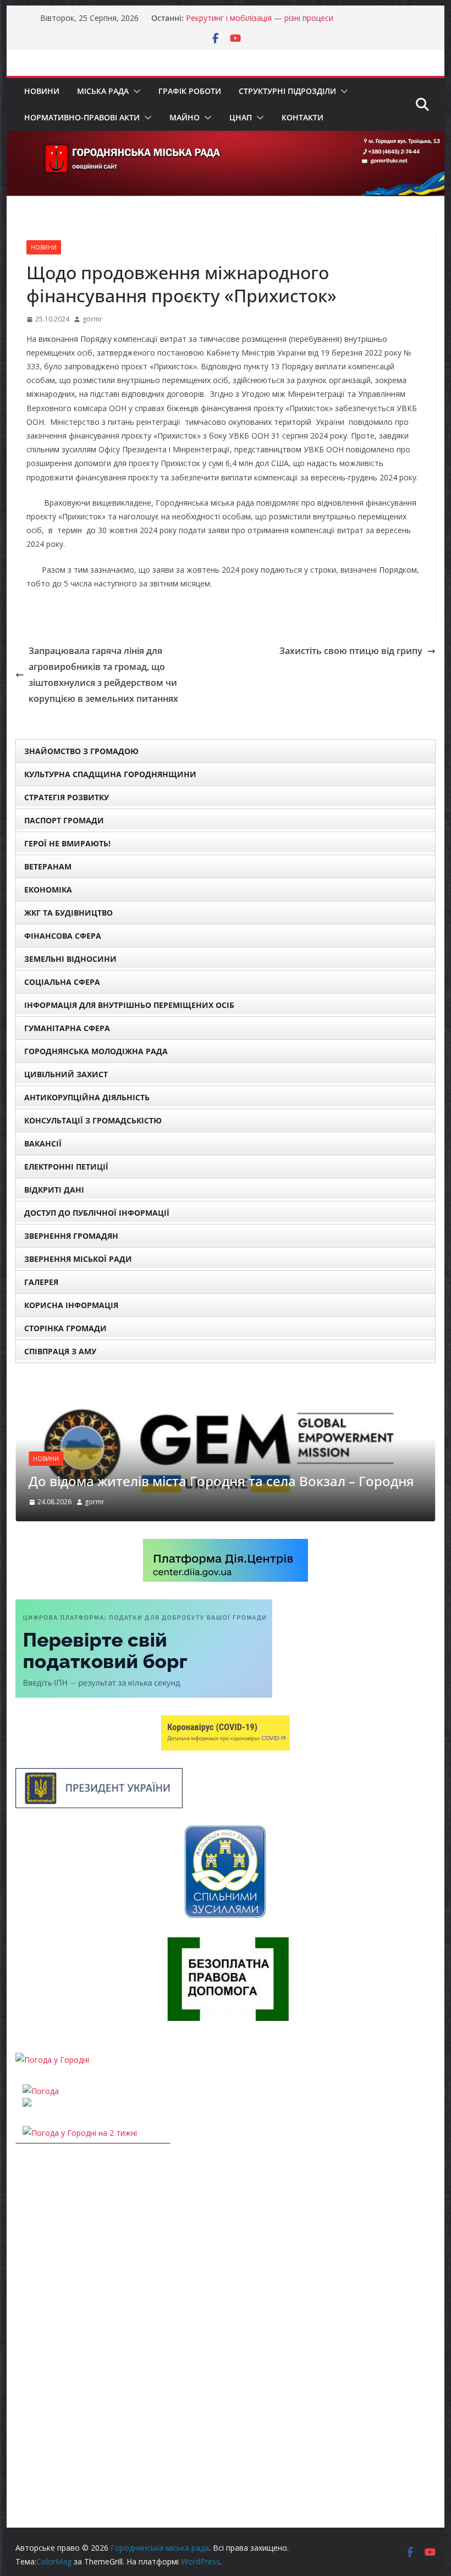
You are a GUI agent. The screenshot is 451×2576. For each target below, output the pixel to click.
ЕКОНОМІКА (48, 890)
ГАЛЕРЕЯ (41, 1282)
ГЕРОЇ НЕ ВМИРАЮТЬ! (67, 843)
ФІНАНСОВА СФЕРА (63, 936)
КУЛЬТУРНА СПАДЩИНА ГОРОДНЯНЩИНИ (110, 774)
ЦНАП (241, 117)
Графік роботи (190, 91)
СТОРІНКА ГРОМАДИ (65, 1328)
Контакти (302, 117)
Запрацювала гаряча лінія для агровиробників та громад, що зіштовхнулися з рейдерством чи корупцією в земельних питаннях (103, 674)
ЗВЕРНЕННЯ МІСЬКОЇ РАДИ (78, 1259)
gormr (92, 319)
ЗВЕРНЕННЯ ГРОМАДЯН (71, 1236)
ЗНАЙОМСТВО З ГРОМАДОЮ (81, 751)
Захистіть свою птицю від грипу (351, 651)
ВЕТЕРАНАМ (48, 866)
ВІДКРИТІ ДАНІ (54, 1190)
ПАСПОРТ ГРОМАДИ (64, 820)
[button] (135, 91)
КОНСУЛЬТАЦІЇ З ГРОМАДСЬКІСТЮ (93, 1120)
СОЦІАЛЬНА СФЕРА (62, 982)
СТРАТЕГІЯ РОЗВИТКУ (67, 797)
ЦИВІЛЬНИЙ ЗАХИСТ (66, 1074)
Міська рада (103, 91)
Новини (42, 91)
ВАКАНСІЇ (43, 1143)
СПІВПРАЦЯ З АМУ (60, 1351)
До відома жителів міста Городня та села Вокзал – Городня (221, 1481)
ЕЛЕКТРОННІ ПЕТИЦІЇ (66, 1167)
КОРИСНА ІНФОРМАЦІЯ (71, 1305)
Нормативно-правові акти (82, 117)
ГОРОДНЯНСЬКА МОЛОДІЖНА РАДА (96, 1051)
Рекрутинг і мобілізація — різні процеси (260, 18)
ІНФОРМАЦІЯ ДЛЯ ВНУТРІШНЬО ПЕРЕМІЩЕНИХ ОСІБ (129, 1005)
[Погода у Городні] (52, 2060)
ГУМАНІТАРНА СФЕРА (67, 1028)
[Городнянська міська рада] (225, 139)
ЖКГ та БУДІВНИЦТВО (68, 913)
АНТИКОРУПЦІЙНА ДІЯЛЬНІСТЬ (87, 1097)
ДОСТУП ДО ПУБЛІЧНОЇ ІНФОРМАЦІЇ (97, 1213)
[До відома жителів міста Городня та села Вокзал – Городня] (225, 1387)
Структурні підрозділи (287, 91)
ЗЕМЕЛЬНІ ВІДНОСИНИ (70, 959)
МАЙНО (185, 117)
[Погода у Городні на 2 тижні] (80, 2133)
